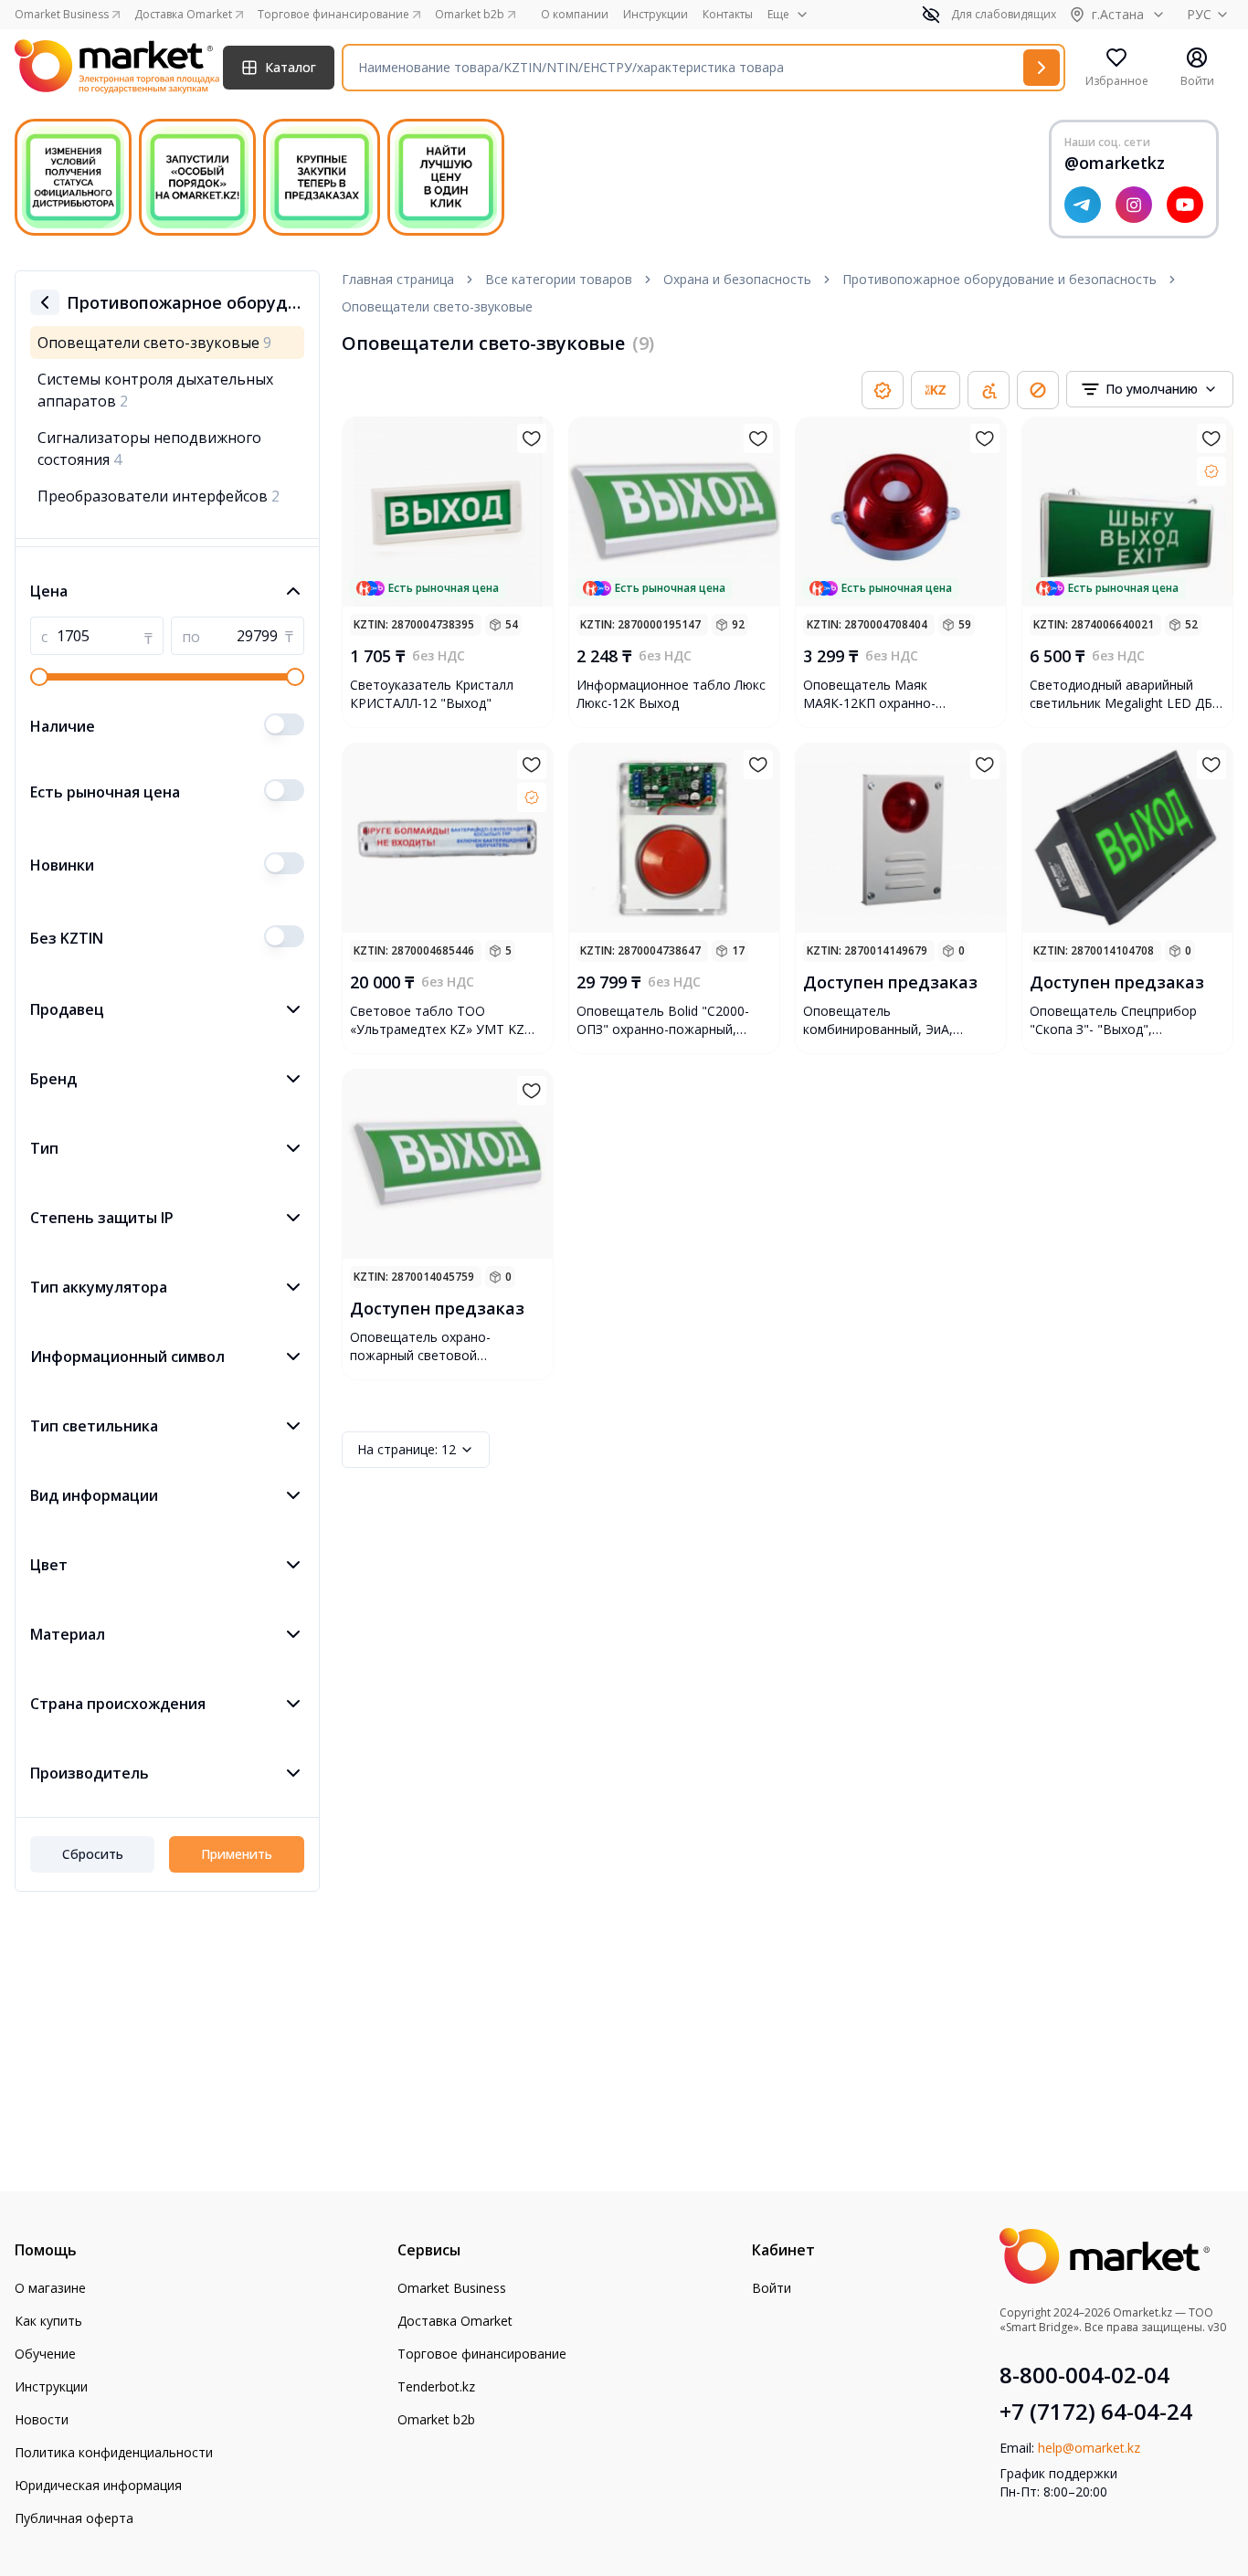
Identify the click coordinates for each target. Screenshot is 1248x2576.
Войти (772, 2288)
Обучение (45, 2354)
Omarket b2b (436, 2419)
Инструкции (656, 15)
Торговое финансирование (482, 2354)
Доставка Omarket (455, 2321)
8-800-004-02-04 (1084, 2375)
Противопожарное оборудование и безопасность (999, 279)
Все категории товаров (559, 279)
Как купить (48, 2321)
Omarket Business (452, 2288)
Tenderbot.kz (436, 2386)
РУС (1199, 14)
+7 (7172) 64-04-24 (1096, 2412)
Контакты (728, 15)
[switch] (284, 724)
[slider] (39, 677)
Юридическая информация (98, 2485)
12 (407, 1449)
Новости (42, 2419)
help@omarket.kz (1089, 2448)
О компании (575, 15)
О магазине (50, 2288)
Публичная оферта (74, 2518)
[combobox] (1150, 389)
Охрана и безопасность (737, 279)
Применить (237, 1854)
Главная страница (398, 279)
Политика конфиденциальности (114, 2452)
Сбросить (93, 1854)
